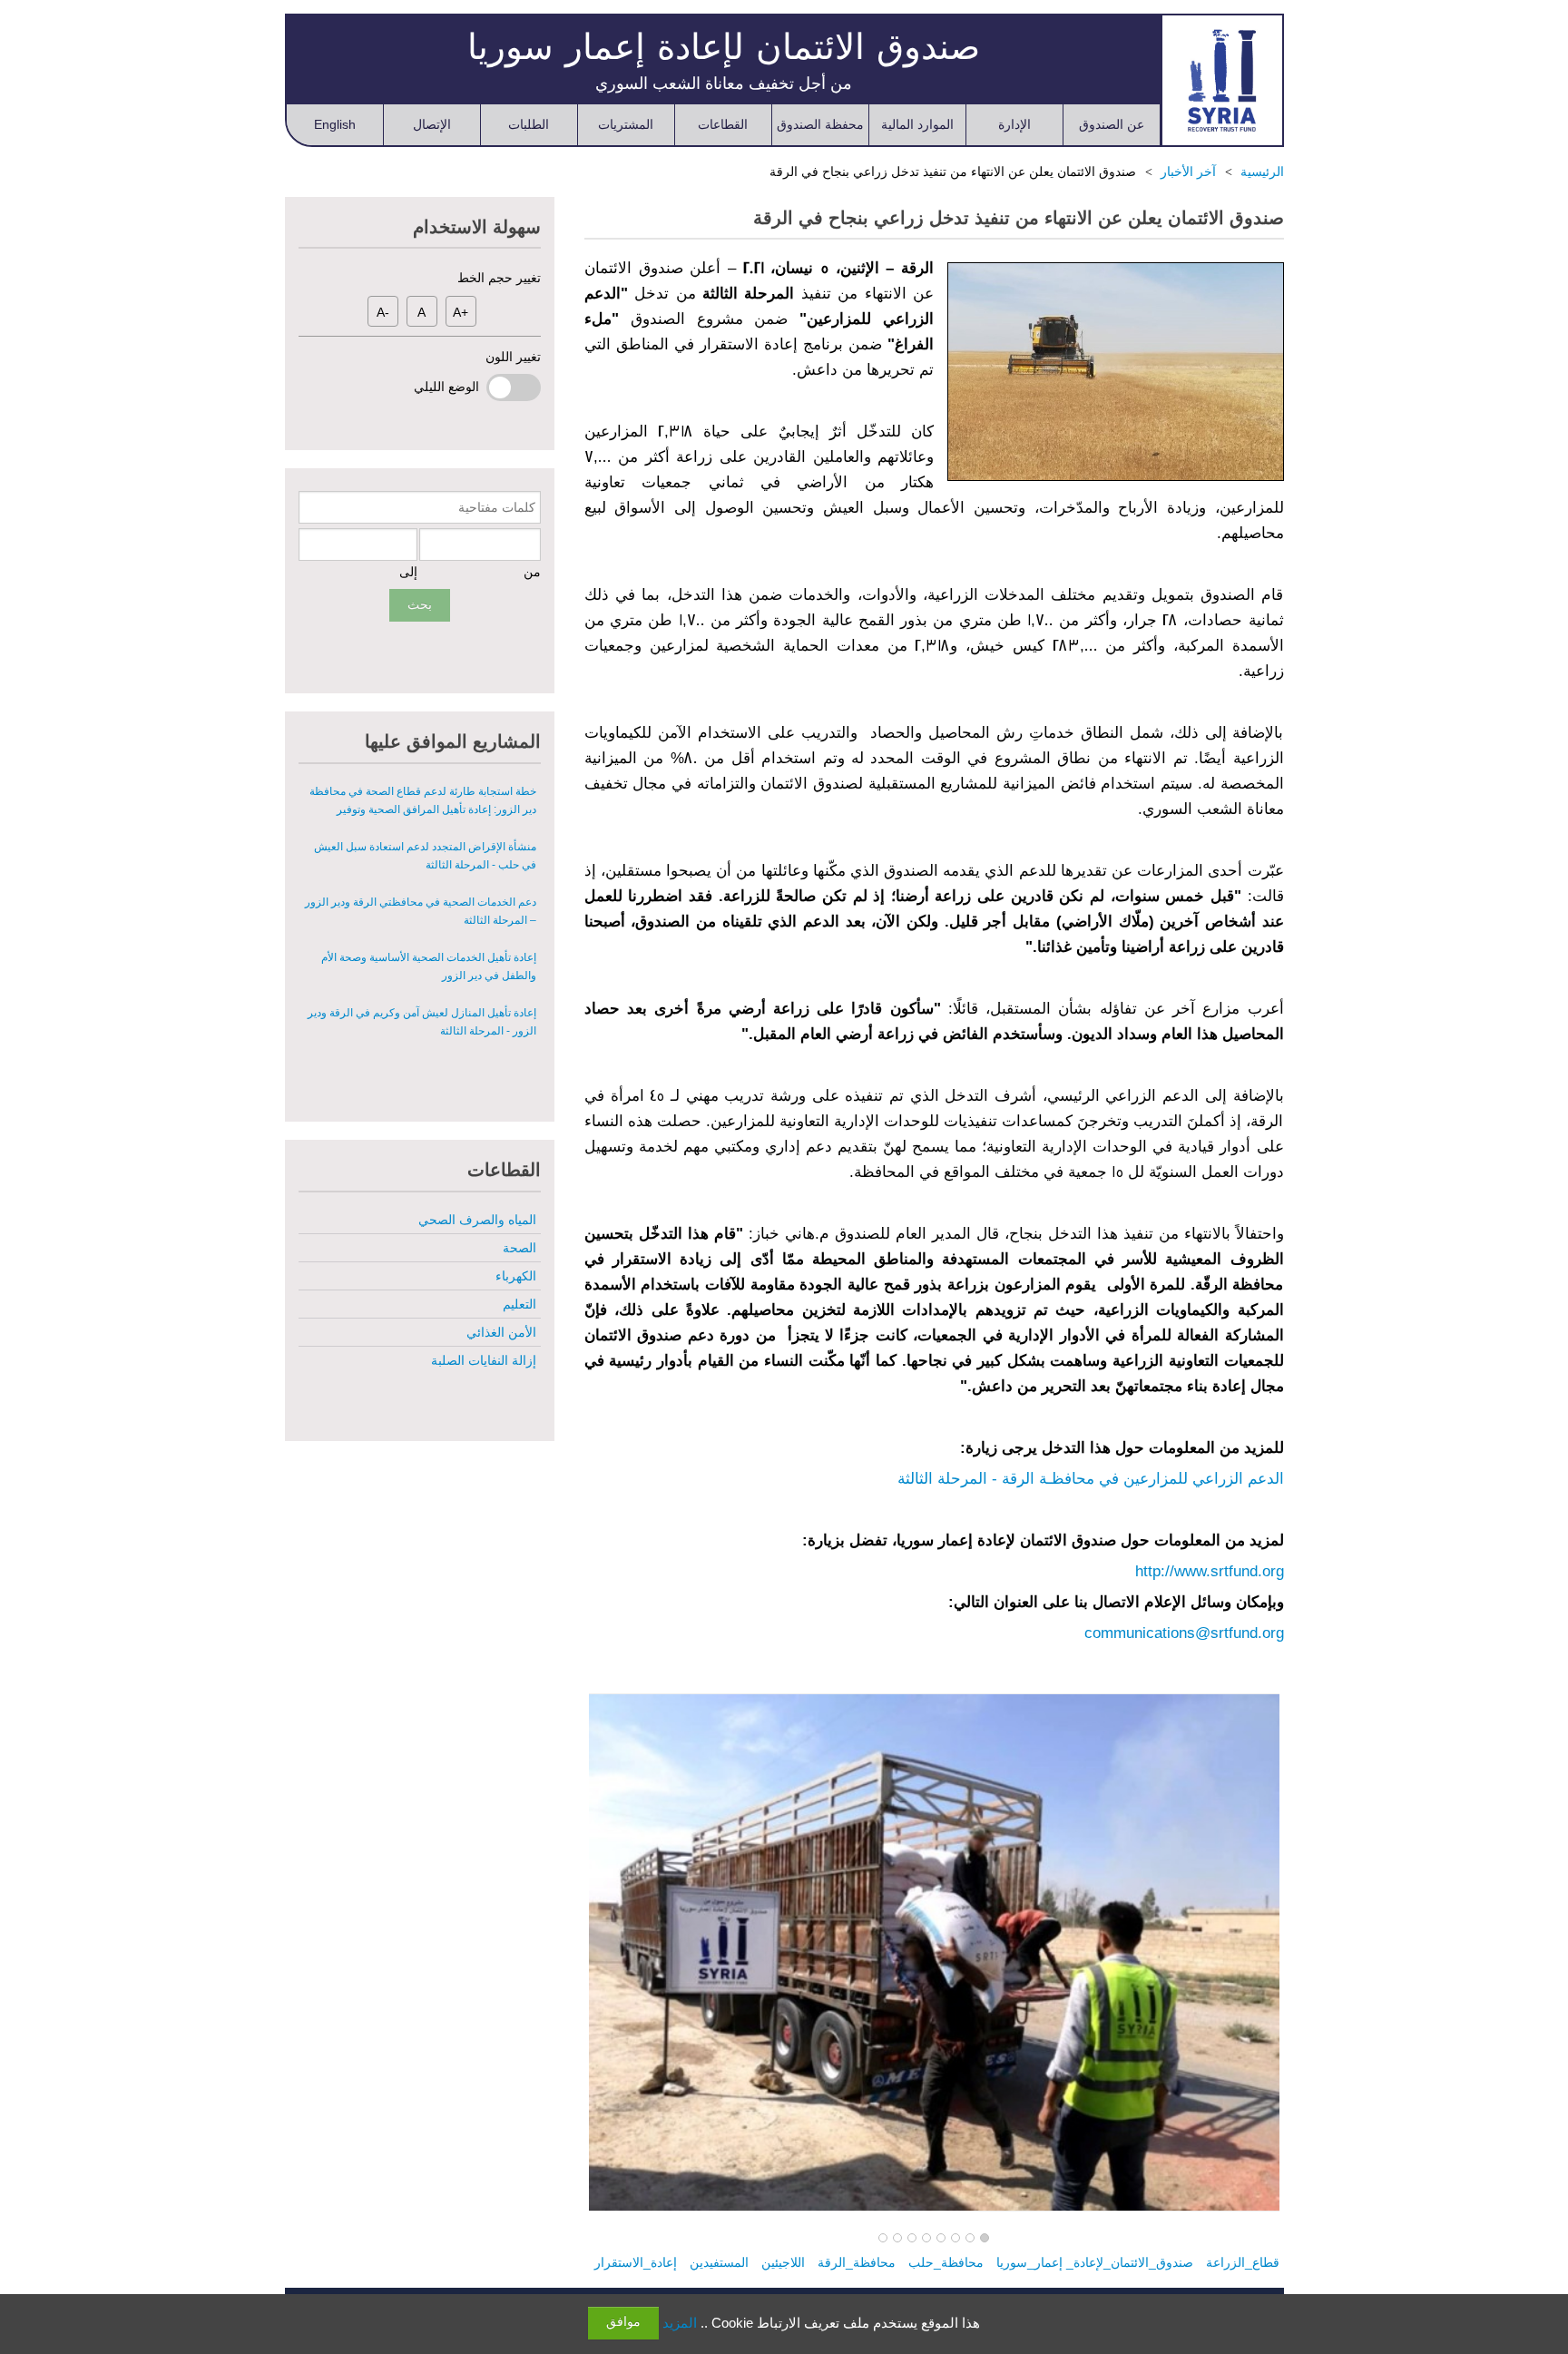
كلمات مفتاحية (497, 507)
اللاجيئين (783, 2262)
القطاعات (723, 124)
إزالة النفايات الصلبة (484, 1360)
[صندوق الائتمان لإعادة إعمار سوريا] (1222, 80)
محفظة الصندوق (820, 124)
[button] (985, 2239)
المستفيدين (719, 2262)
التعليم (519, 1304)
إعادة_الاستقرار (636, 2262)
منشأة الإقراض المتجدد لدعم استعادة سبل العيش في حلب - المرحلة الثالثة (425, 856)
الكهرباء (516, 1276)
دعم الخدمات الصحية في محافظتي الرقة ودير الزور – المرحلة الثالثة (421, 911)
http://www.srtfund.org (1210, 1571)
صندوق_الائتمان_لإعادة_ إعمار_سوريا (1095, 2262)
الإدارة (1014, 124)
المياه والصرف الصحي (477, 1220)
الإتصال (432, 124)
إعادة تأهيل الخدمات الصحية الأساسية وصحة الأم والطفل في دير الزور (429, 966)
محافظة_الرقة (857, 2262)
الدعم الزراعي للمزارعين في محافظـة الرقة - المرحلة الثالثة (1091, 1479)
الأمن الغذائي (501, 1332)
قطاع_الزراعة (1243, 2262)
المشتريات (626, 124)
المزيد (680, 2323)
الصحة (519, 1248)
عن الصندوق (1112, 124)
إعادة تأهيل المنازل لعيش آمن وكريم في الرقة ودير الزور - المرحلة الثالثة (422, 1022)
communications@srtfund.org (1184, 1633)
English (335, 124)
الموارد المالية (917, 124)
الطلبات (529, 124)
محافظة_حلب (946, 2262)
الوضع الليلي (450, 387)
